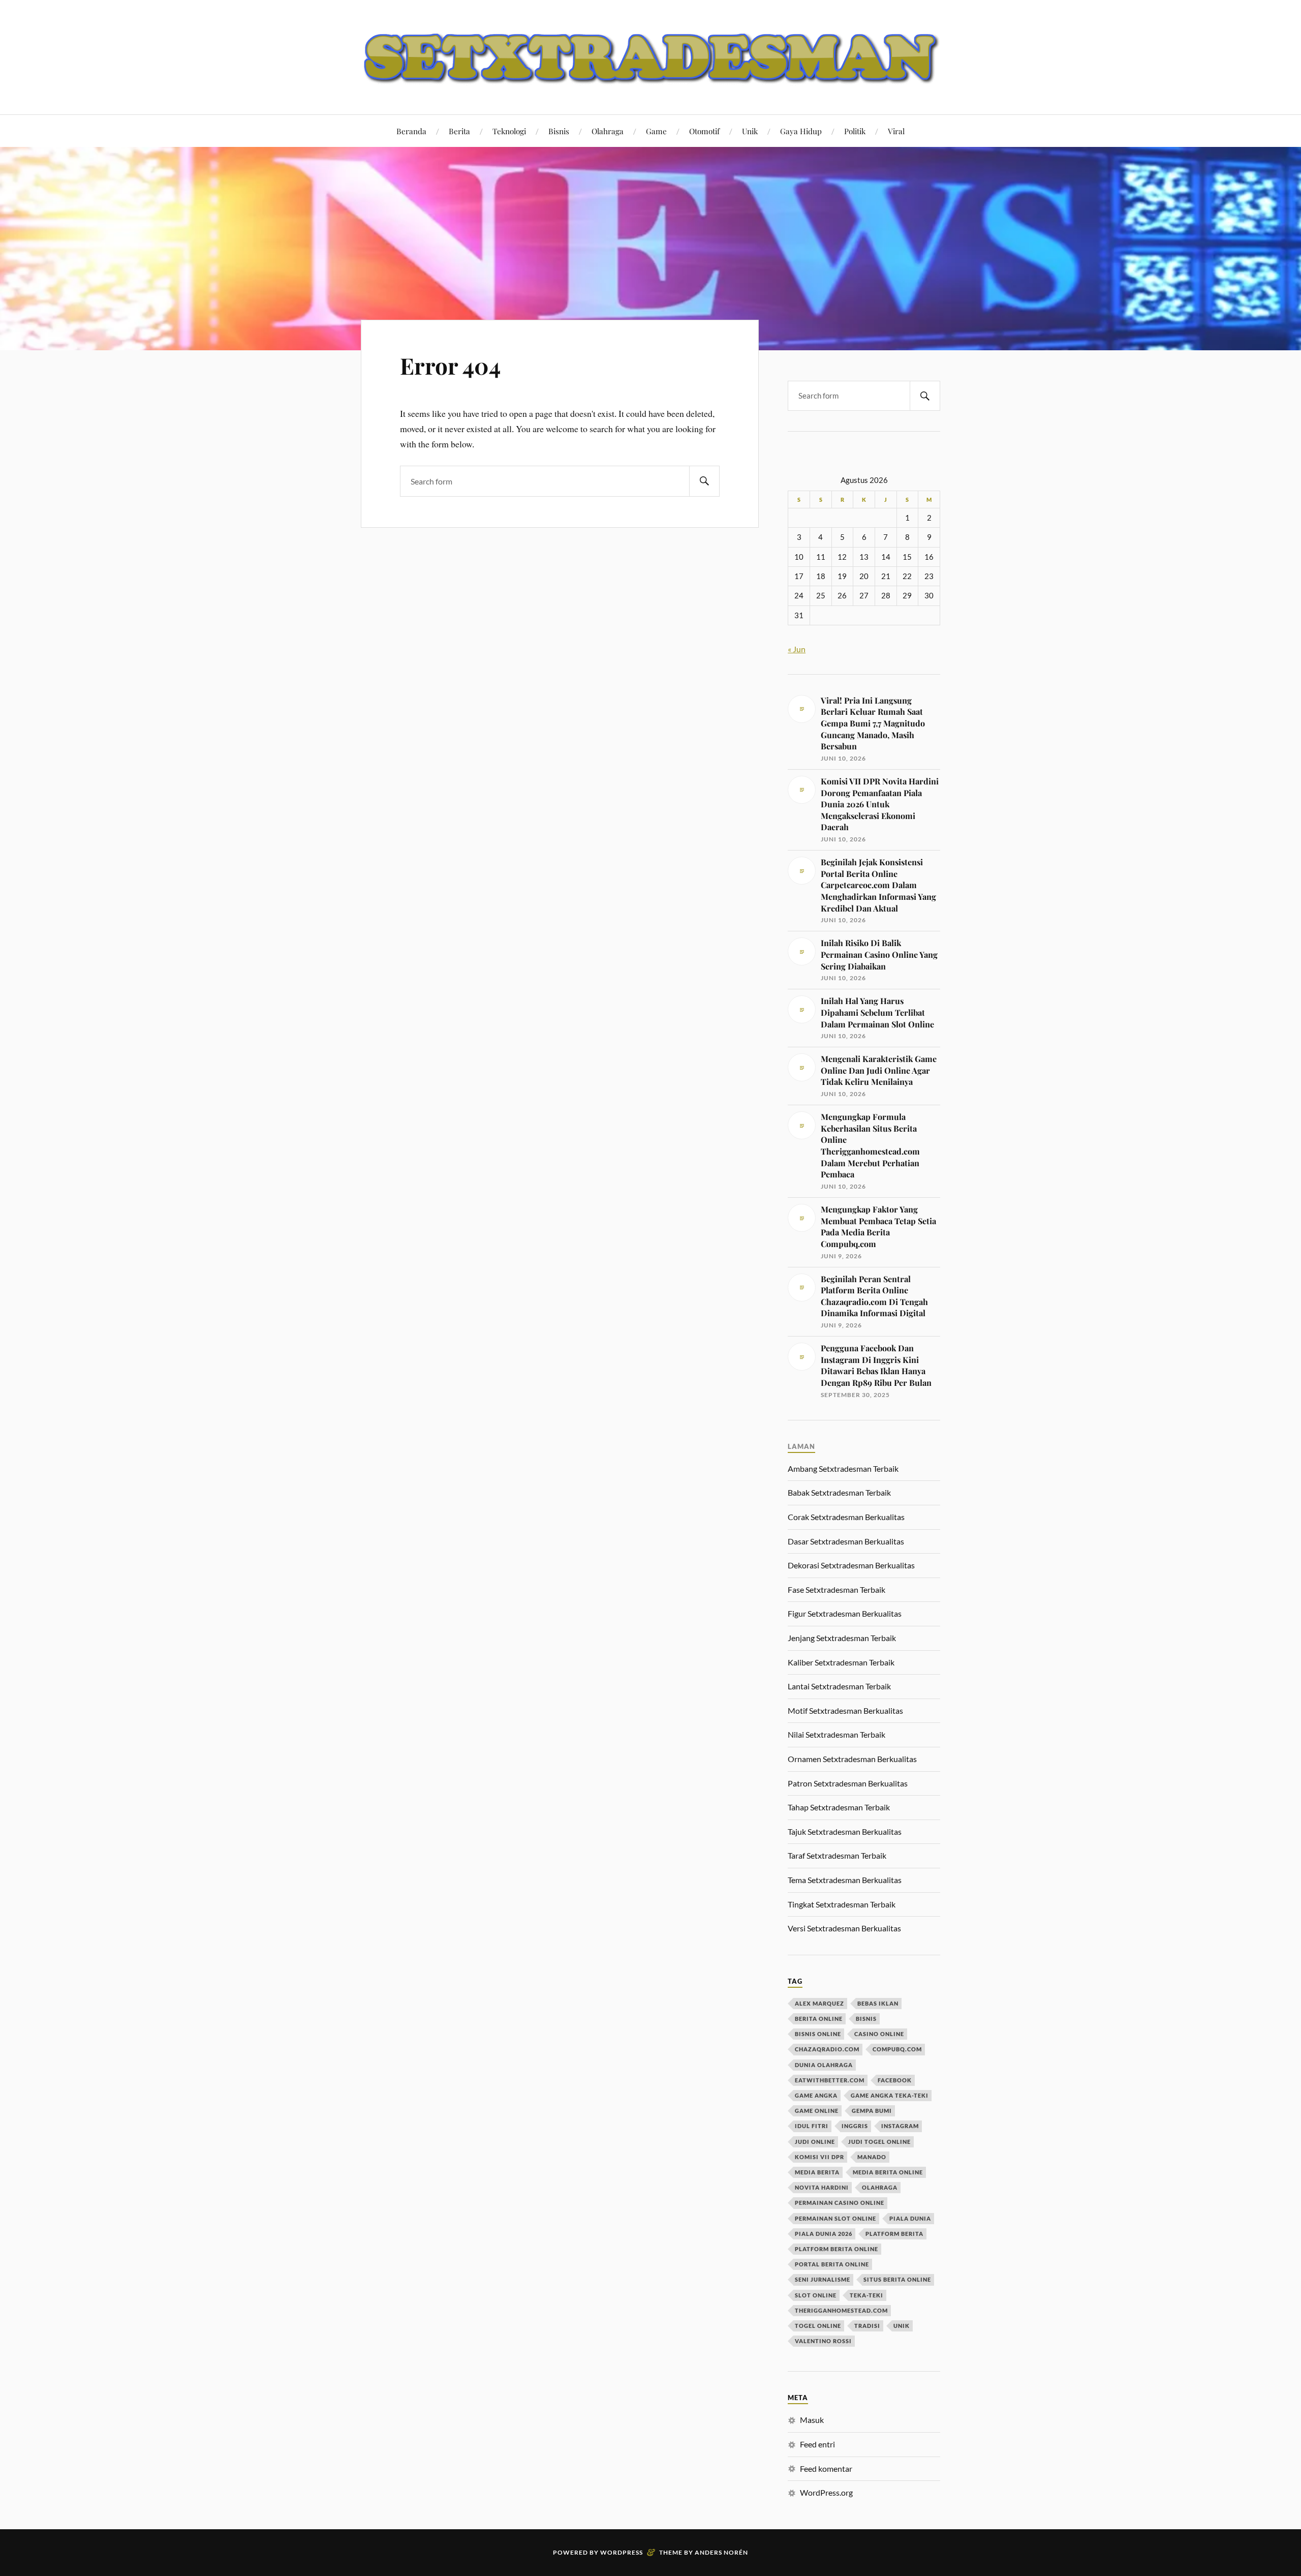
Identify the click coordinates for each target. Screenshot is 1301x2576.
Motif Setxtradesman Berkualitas (845, 1710)
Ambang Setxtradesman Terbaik (843, 1468)
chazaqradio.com (827, 2049)
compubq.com (897, 2049)
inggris (855, 2126)
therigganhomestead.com (841, 2310)
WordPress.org (826, 2492)
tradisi (867, 2326)
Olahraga (608, 131)
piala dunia (910, 2218)
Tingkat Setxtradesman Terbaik (842, 1904)
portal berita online (832, 2264)
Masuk (812, 2420)
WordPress (622, 2552)
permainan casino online (840, 2203)
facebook (895, 2080)
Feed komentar (826, 2468)
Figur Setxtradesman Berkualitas (845, 1613)
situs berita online (897, 2279)
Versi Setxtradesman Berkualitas (844, 1928)
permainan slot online (835, 2218)
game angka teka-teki (890, 2095)
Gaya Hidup (801, 131)
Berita (459, 131)
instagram (900, 2126)
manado (872, 2157)
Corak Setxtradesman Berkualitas (846, 1517)
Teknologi (509, 131)
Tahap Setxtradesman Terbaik (839, 1807)
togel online (818, 2326)
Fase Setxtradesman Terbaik (837, 1589)
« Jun (797, 649)
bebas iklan (878, 2003)
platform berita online (837, 2249)
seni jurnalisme (823, 2279)
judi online (815, 2142)
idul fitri (812, 2126)
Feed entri (817, 2444)
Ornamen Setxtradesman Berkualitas (852, 1759)
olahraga (880, 2187)
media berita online (888, 2172)
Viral (896, 131)
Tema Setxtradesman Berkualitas (845, 1880)
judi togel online (879, 2142)
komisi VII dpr (819, 2157)
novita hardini (822, 2187)
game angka (816, 2095)
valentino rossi (823, 2341)
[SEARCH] (704, 481)
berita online (819, 2019)
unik (902, 2326)
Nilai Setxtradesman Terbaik (837, 1734)
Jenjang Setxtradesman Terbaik (842, 1638)
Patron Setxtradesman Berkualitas (848, 1783)
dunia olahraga (824, 2065)
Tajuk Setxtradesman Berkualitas (845, 1831)
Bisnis (559, 131)
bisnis (866, 2019)
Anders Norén (721, 2552)
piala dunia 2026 (824, 2234)
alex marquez (819, 2003)
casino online (879, 2034)
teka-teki (866, 2295)
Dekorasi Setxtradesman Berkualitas (851, 1565)
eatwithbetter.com (830, 2080)
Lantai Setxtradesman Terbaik (839, 1686)
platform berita (894, 2234)
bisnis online (818, 2034)
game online (817, 2111)
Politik (855, 131)
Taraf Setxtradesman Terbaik (837, 1855)
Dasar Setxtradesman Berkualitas (846, 1541)
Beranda (411, 131)
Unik (750, 131)
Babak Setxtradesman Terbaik (839, 1492)
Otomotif (704, 131)
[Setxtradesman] (650, 56)
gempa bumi (872, 2111)
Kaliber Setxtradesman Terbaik (841, 1662)
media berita (817, 2172)
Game (656, 131)
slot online (816, 2295)
